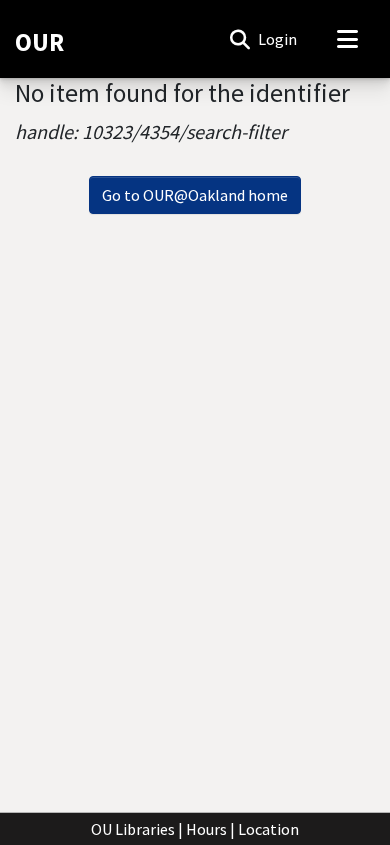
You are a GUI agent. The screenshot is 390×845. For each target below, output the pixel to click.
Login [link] (278, 39)
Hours (206, 829)
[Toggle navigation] (347, 39)
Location (268, 829)
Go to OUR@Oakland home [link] (195, 195)
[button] (239, 39)
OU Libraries (133, 829)
